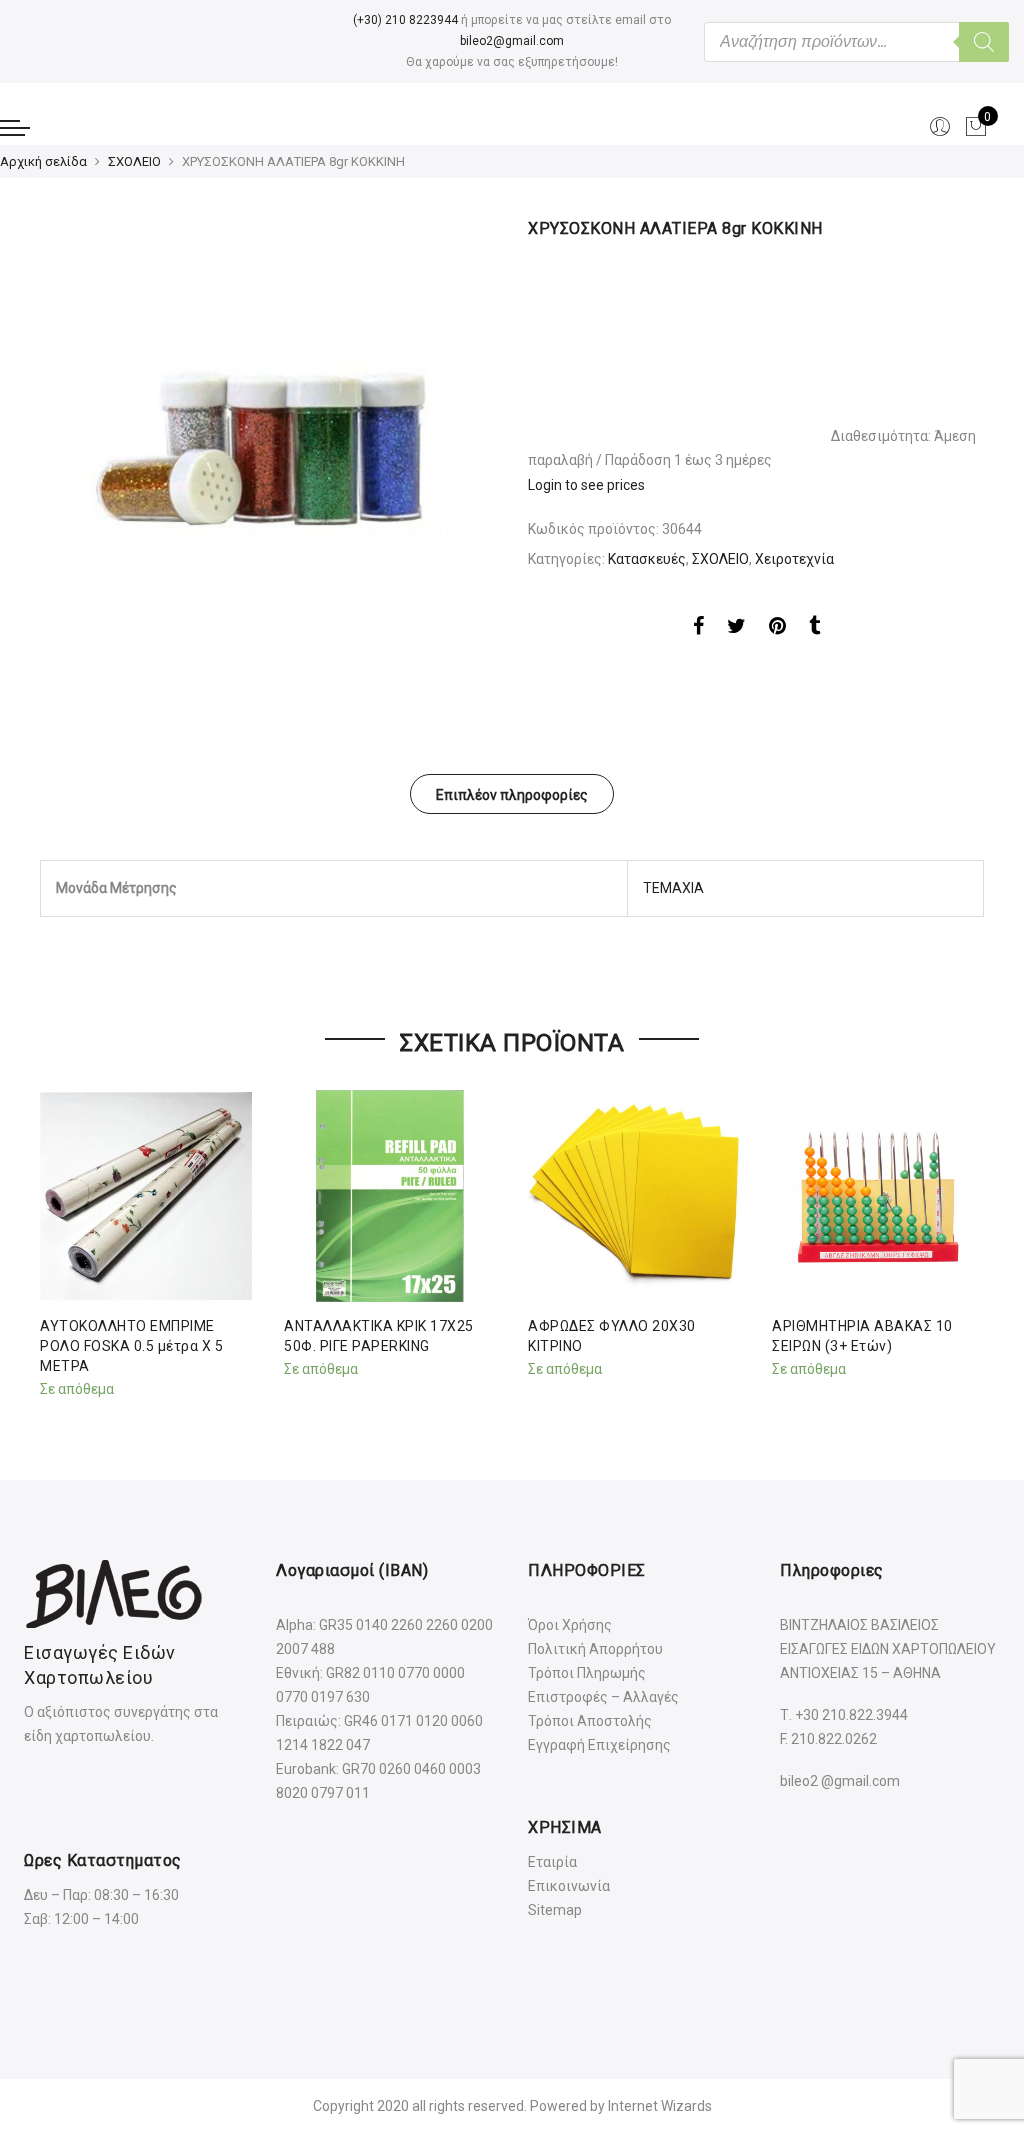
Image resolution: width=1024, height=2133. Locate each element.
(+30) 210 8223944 (405, 20)
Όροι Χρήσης (570, 1625)
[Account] (940, 127)
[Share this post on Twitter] (736, 629)
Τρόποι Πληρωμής (587, 1673)
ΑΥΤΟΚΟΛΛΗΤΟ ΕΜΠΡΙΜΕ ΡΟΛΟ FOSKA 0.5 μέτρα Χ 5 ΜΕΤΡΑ (131, 1346)
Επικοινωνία (569, 1886)
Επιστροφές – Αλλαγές (603, 1697)
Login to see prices (586, 485)
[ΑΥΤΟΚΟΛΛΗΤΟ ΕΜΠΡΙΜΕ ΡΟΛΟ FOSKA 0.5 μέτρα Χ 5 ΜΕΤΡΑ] (146, 1196)
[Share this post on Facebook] (698, 629)
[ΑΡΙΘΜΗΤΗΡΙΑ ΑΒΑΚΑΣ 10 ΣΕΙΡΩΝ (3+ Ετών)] (878, 1196)
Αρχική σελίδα (43, 161)
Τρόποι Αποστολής (590, 1721)
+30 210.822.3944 (851, 1715)
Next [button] (966, 1240)
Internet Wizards (660, 2106)
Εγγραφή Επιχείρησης (599, 1745)
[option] (268, 446)
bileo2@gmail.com (512, 41)
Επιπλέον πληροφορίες (512, 795)
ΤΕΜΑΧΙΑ (673, 888)
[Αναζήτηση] (984, 42)
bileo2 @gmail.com (840, 1781)
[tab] (512, 794)
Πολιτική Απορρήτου (595, 1649)
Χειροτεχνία (794, 559)
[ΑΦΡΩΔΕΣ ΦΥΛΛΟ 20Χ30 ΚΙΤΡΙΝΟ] (634, 1196)
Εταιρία (552, 1862)
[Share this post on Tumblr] (814, 629)
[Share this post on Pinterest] (777, 629)
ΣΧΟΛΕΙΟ (134, 161)
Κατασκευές (647, 559)
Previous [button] (58, 1240)
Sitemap (555, 1910)
